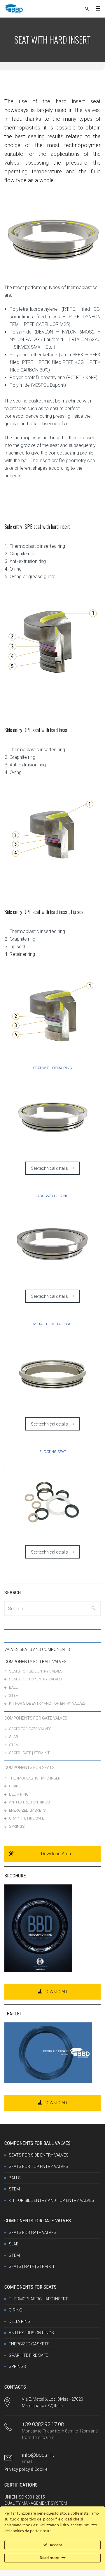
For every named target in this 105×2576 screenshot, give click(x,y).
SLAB (14, 1737)
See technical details (49, 1168)
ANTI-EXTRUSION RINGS (29, 1802)
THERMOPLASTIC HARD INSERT (36, 1778)
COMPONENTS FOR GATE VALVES (36, 1718)
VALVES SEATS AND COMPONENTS (37, 1649)
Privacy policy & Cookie (26, 2469)
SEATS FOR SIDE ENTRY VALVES (36, 1671)
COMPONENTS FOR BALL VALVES (35, 1662)
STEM (14, 1695)
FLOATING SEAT (53, 1452)
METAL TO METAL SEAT (53, 1324)
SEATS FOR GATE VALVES (30, 1729)
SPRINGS (17, 1826)
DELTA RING (19, 1794)
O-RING (15, 1786)
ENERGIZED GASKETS (27, 1810)
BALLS (15, 2178)
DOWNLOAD (55, 1992)
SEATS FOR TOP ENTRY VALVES (35, 1679)
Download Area (56, 1854)
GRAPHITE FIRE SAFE (27, 1818)
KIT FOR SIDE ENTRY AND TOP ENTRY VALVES (47, 1703)
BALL (13, 1687)
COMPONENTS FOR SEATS (29, 1768)
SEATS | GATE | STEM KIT (29, 1753)
